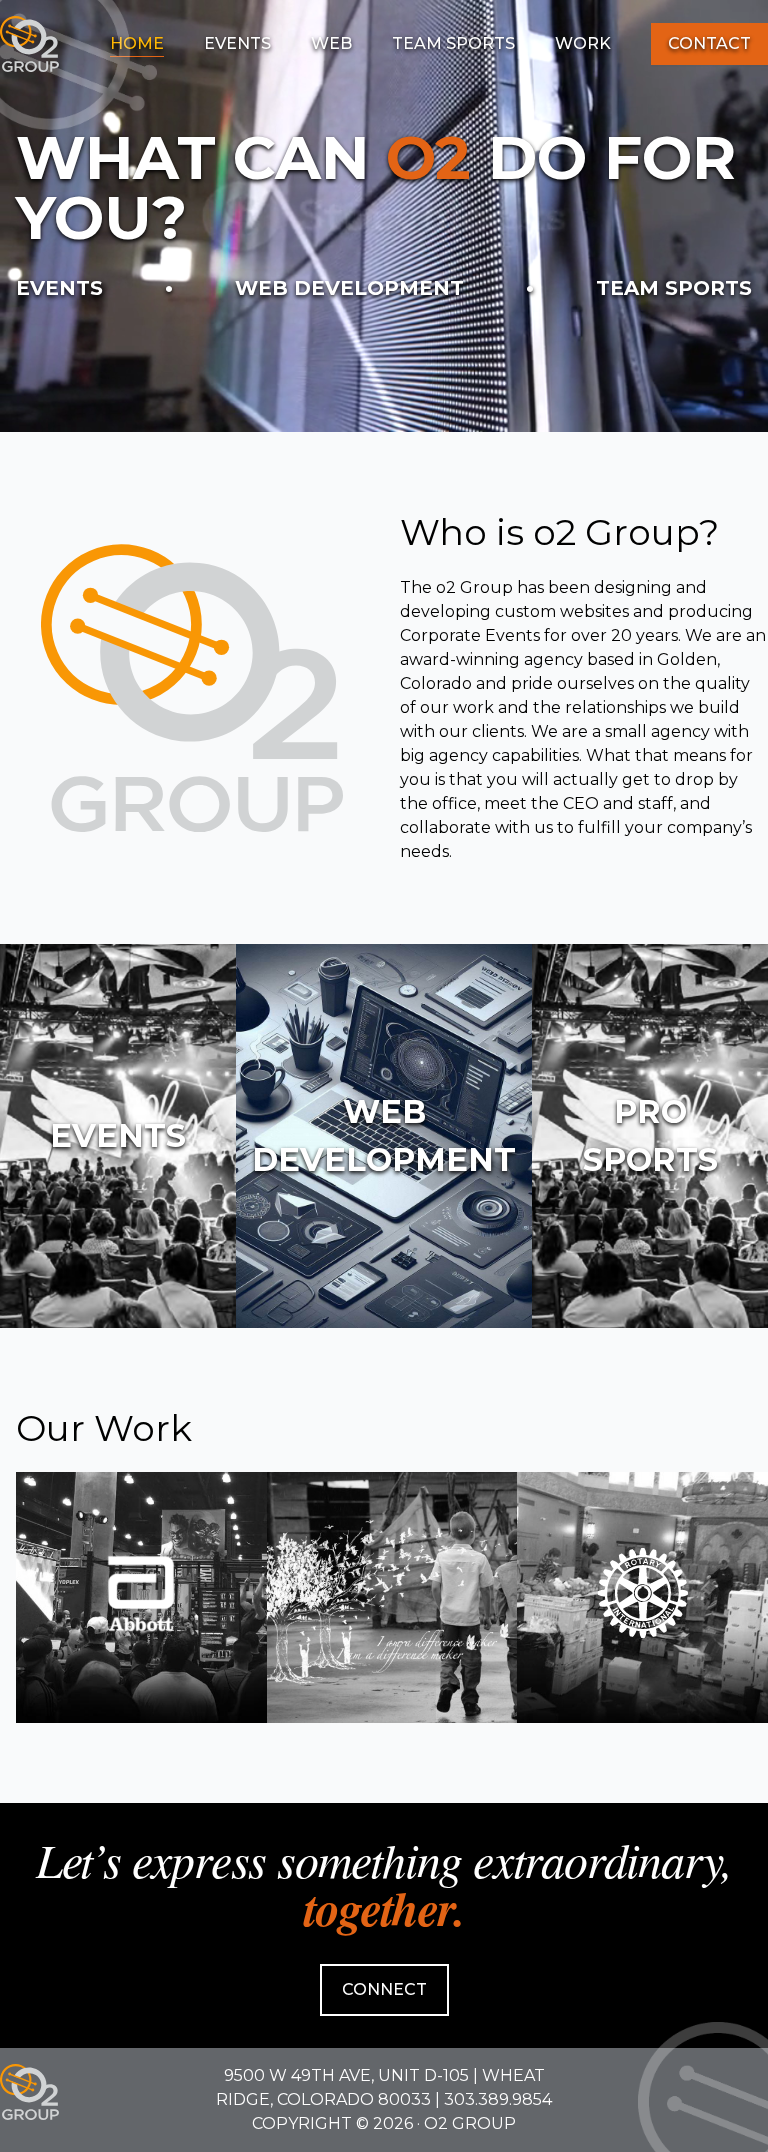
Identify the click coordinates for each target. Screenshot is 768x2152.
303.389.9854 (498, 2099)
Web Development (349, 288)
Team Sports (453, 43)
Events (237, 43)
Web (331, 43)
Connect (384, 1989)
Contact (709, 43)
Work (583, 43)
